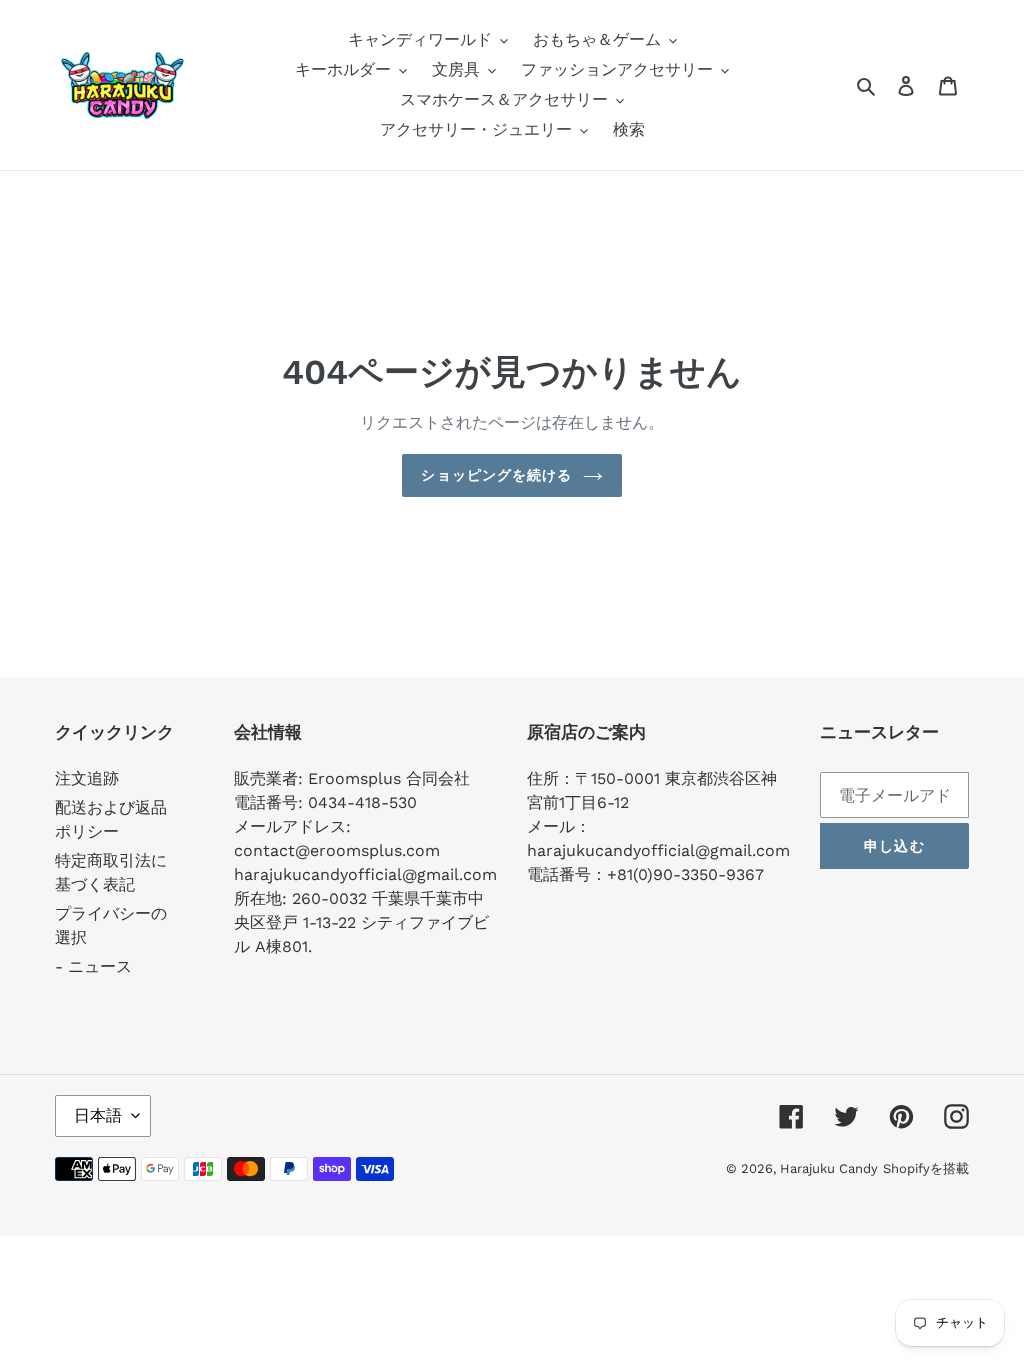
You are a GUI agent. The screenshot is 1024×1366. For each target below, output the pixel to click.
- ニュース (93, 966)
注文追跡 (87, 778)
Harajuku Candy (829, 1168)
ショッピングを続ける (496, 475)
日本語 (98, 1115)
